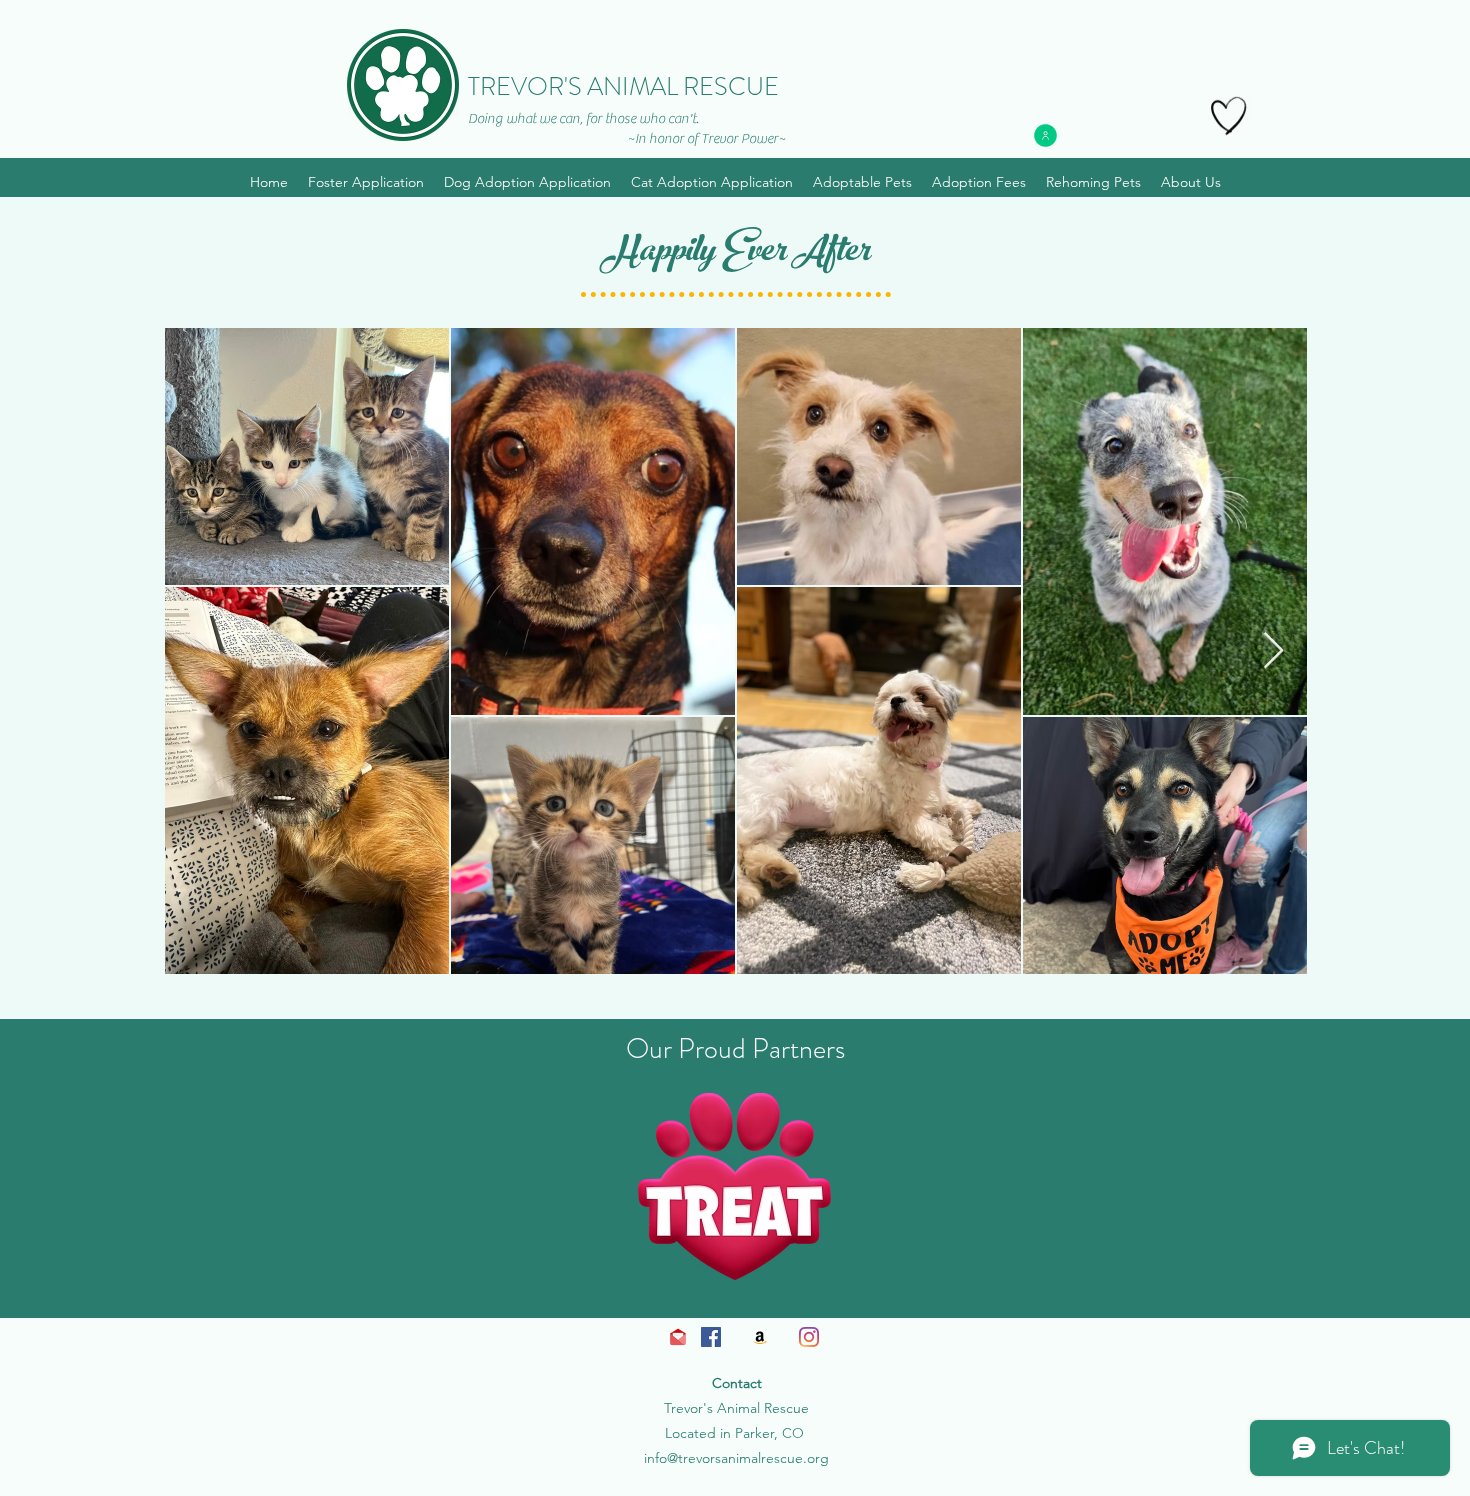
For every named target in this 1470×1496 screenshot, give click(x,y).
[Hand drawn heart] (1229, 116)
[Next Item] (1273, 651)
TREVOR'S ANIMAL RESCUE (623, 87)
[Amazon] (760, 1337)
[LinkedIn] (809, 1337)
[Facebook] (711, 1337)
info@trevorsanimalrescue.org (736, 1458)
